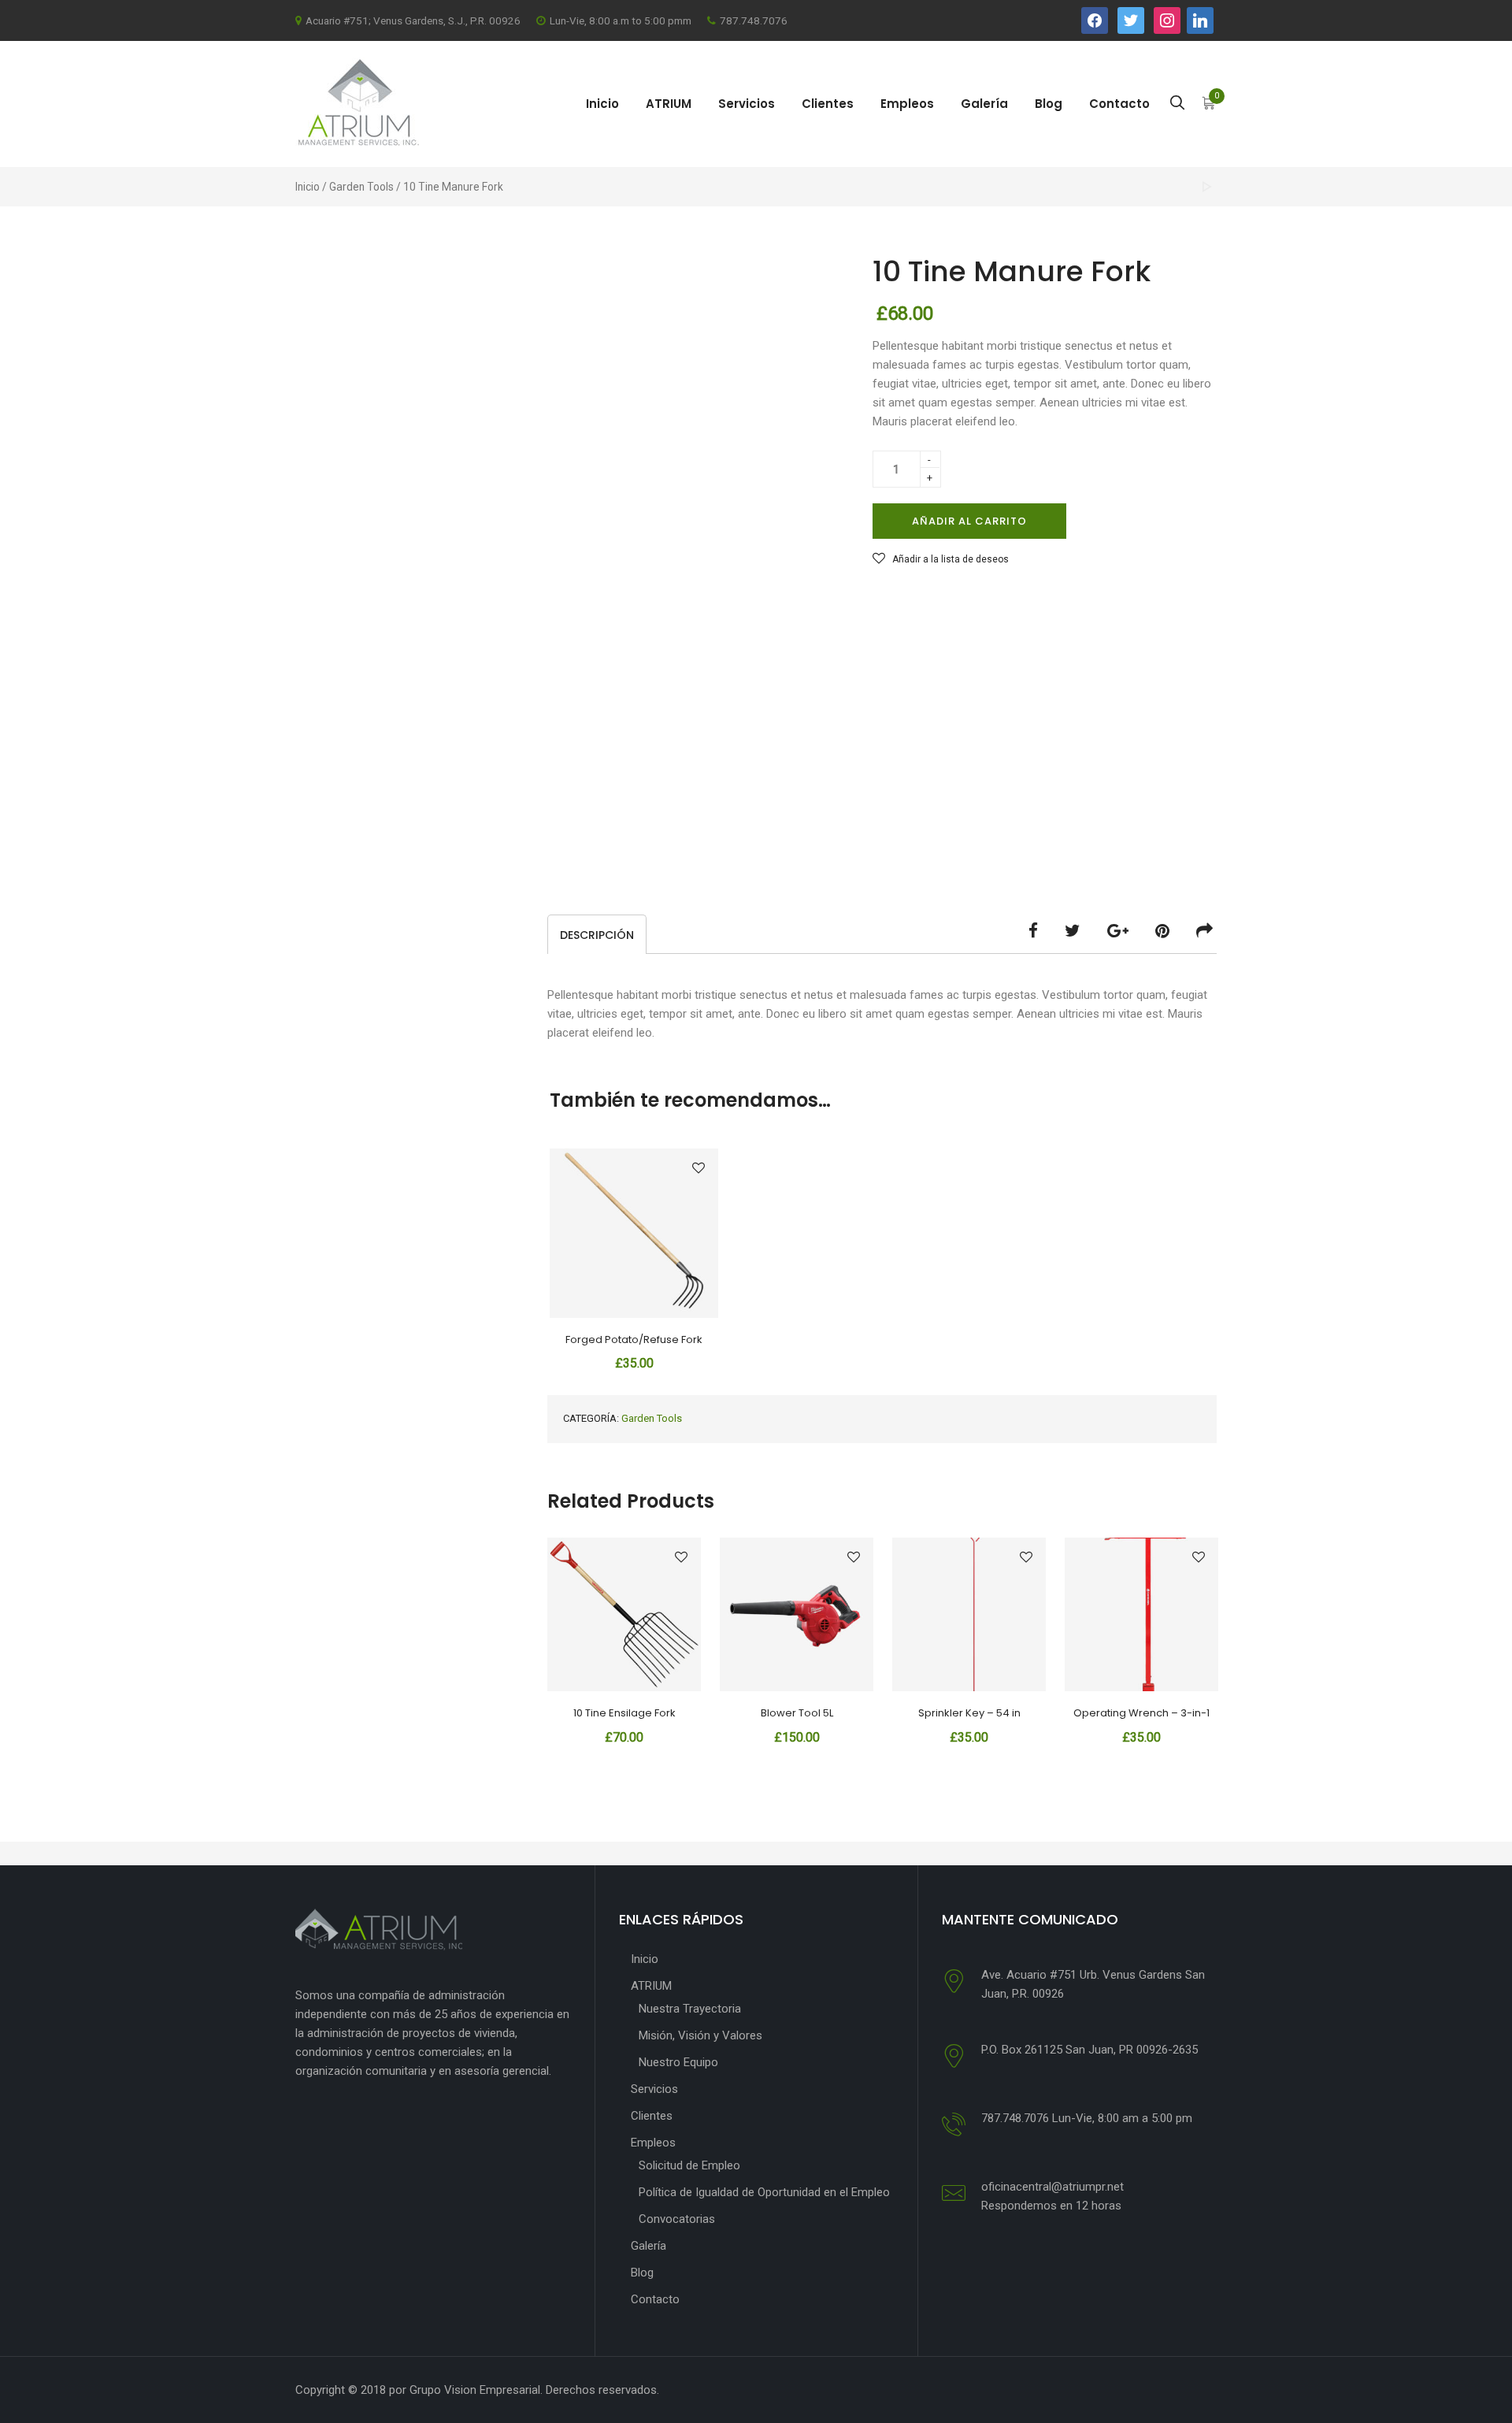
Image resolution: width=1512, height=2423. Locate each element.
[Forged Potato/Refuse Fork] (634, 1233)
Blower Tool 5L (797, 1713)
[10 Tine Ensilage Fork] (1207, 187)
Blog (1049, 104)
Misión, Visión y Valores (700, 2035)
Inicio (602, 104)
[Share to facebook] (1033, 931)
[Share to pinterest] (1162, 931)
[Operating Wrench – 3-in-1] (1141, 1614)
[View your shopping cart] (1209, 105)
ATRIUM (669, 104)
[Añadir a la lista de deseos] (699, 1168)
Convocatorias (677, 2219)
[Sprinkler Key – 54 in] (969, 1614)
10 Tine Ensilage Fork (624, 1713)
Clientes (828, 104)
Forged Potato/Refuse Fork (634, 1340)
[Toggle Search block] (1177, 104)
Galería (984, 104)
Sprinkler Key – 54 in (969, 1713)
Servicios (747, 104)
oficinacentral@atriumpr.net (1052, 2187)
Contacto (1119, 104)
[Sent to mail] (1204, 931)
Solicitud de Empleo (689, 2165)
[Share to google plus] (1118, 931)
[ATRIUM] (357, 103)
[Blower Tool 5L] (797, 1614)
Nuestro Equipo (678, 2062)
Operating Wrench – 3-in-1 (1141, 1713)
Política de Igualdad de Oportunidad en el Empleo (764, 2192)
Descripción (597, 935)
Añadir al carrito (969, 521)
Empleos (907, 104)
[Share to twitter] (1073, 931)
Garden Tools (361, 187)
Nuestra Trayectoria (690, 2009)
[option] (624, 1646)
